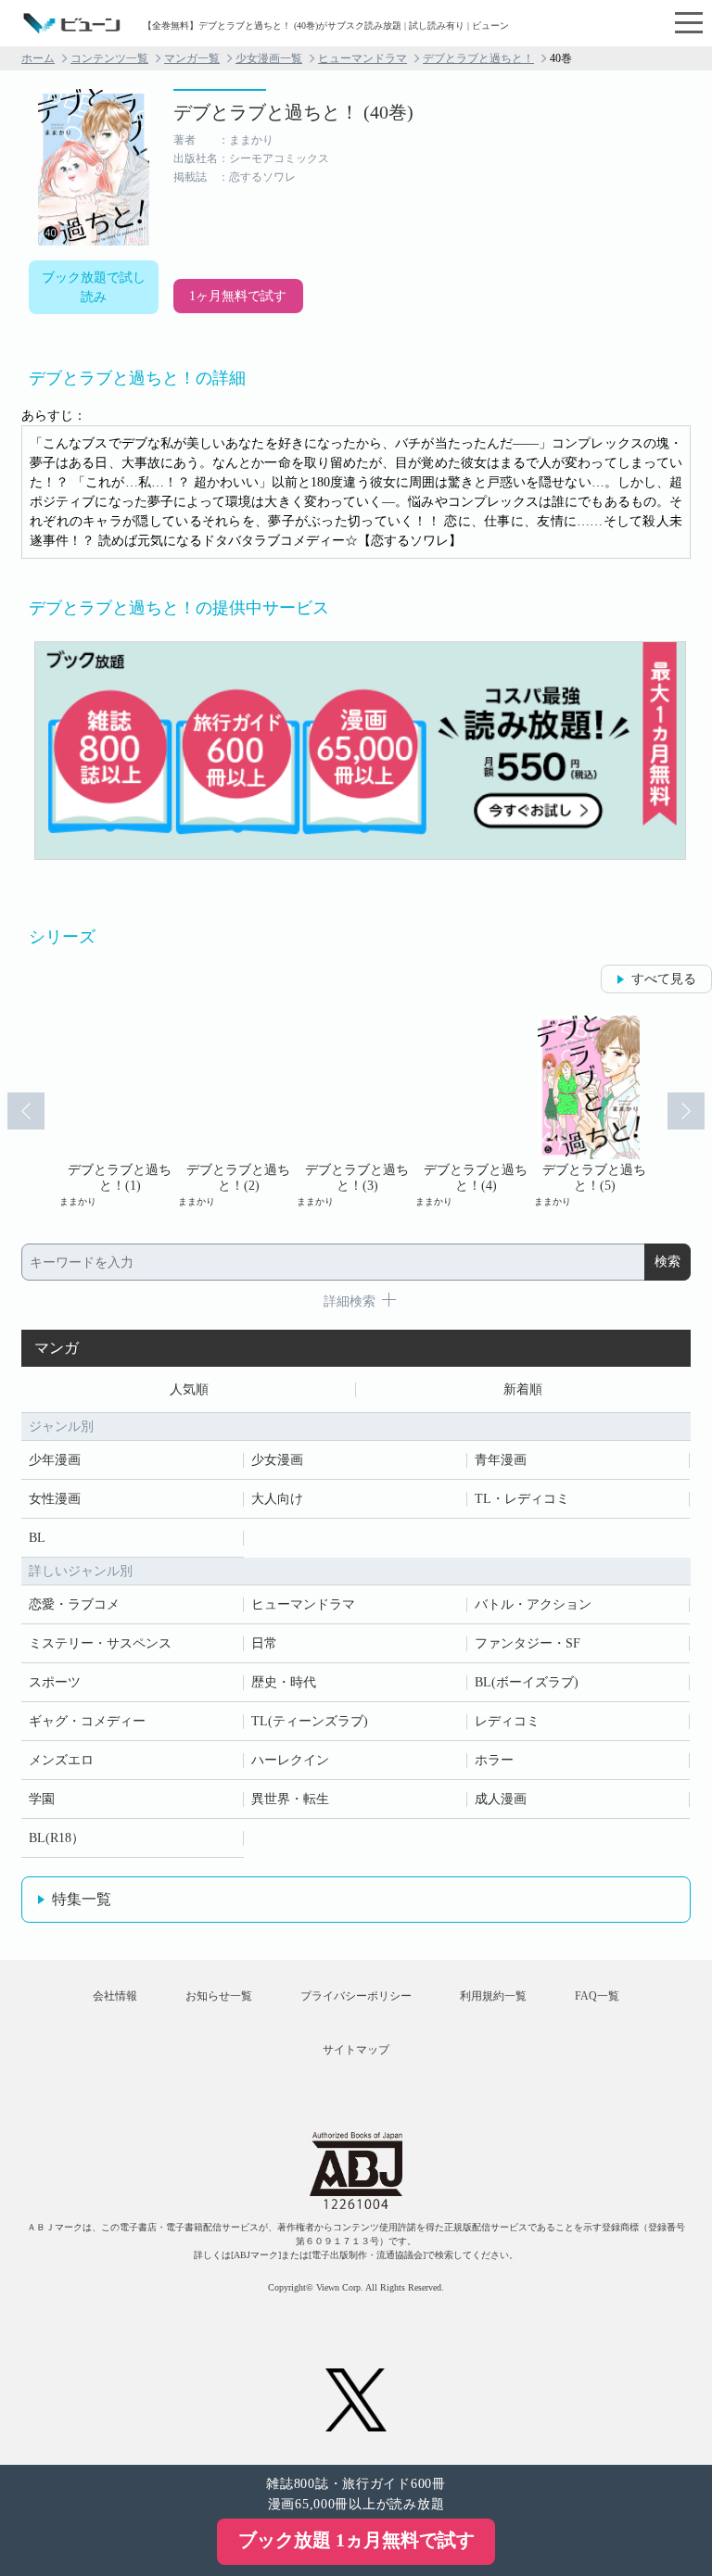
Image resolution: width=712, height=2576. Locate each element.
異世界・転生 (290, 1799)
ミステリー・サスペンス (100, 1643)
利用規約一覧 (493, 1996)
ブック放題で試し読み (94, 287)
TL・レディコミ (522, 1499)
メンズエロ (61, 1760)
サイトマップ (356, 2050)
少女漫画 (277, 1460)
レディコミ (507, 1721)
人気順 (189, 1389)
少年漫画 (55, 1460)
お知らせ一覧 (219, 1996)
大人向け (277, 1499)
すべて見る (664, 979)
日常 (264, 1643)
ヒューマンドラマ (362, 58)
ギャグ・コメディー (87, 1721)
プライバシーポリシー (356, 1996)
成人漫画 (501, 1799)
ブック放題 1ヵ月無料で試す (356, 2540)
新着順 (523, 1389)
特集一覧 (82, 1899)
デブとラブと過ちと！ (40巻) (293, 112)
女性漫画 (55, 1499)
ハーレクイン (290, 1760)
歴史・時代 (284, 1682)
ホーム (38, 58)
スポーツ (55, 1682)
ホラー (494, 1760)
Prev (26, 1111)
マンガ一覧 (192, 58)
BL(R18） (57, 1838)
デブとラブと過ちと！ (478, 58)
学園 (42, 1799)
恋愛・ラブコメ (74, 1604)
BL (37, 1538)
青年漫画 (501, 1460)
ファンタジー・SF (528, 1643)
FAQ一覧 (597, 1996)
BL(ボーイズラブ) (527, 1682)
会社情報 (115, 1996)
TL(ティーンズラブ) (310, 1721)
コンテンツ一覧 (109, 58)
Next (686, 1111)
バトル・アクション (533, 1604)
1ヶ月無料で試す (238, 296)
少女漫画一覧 (269, 58)
